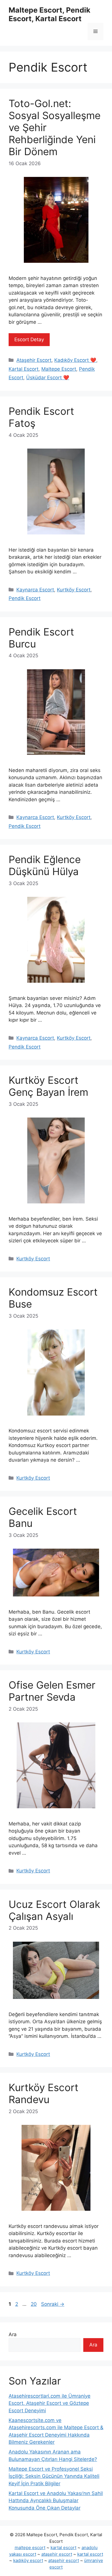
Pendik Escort (25, 598)
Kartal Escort (24, 369)
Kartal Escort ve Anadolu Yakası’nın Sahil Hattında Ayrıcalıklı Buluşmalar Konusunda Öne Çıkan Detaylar (56, 2501)
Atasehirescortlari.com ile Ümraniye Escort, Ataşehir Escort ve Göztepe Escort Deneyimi (50, 2403)
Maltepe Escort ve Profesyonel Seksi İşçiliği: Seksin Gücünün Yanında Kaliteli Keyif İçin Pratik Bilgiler (54, 2476)
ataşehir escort (57, 2554)
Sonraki (53, 2304)
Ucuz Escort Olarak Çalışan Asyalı (54, 1910)
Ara (13, 2334)
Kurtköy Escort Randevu (44, 2093)
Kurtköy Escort (74, 590)
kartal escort (63, 2548)
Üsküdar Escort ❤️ (48, 378)
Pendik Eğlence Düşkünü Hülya (45, 865)
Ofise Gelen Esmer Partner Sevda (52, 1691)
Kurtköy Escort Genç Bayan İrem (48, 1086)
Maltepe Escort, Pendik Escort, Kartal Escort (50, 14)
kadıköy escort (28, 2560)
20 (34, 2304)
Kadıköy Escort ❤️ (75, 360)
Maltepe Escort (59, 369)
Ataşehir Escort (34, 360)
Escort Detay (29, 339)
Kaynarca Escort (35, 590)
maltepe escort (30, 2548)
